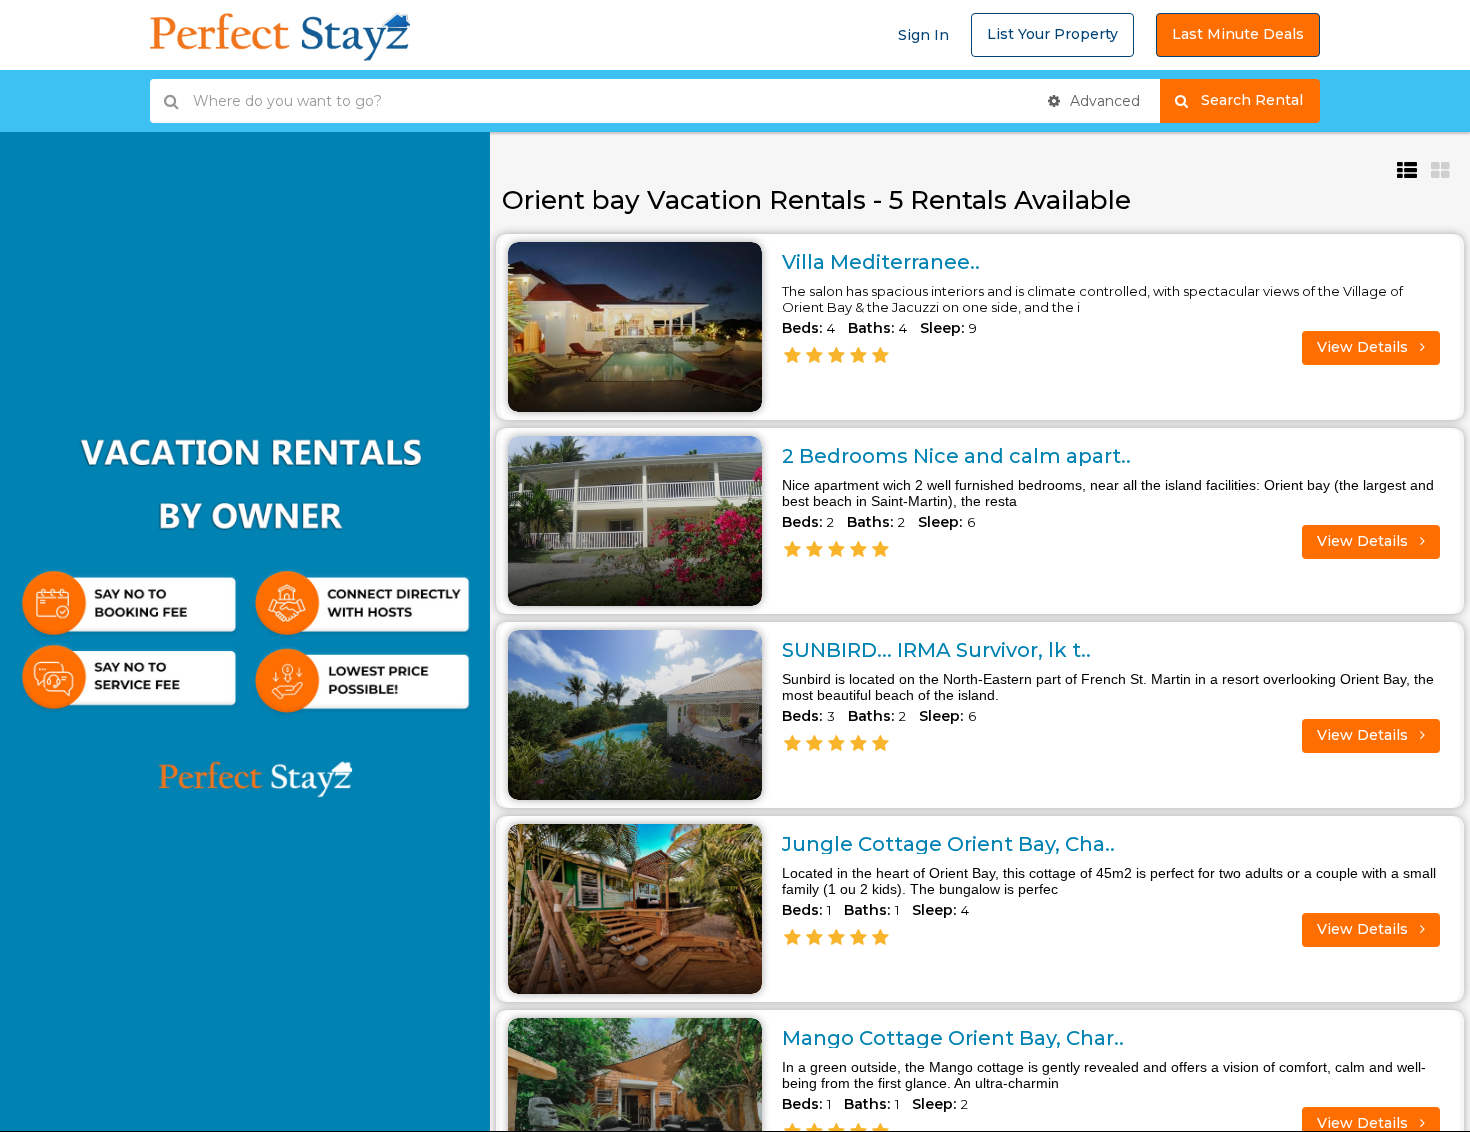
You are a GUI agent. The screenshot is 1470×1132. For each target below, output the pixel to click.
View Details (1364, 347)
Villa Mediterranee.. (881, 262)
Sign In (923, 35)
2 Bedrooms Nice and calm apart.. (956, 456)
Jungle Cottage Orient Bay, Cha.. (948, 844)
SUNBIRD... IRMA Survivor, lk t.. (936, 650)
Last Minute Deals (1238, 34)
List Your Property (1052, 34)
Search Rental (1260, 100)
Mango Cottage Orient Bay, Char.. (953, 1038)
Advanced (1103, 101)
